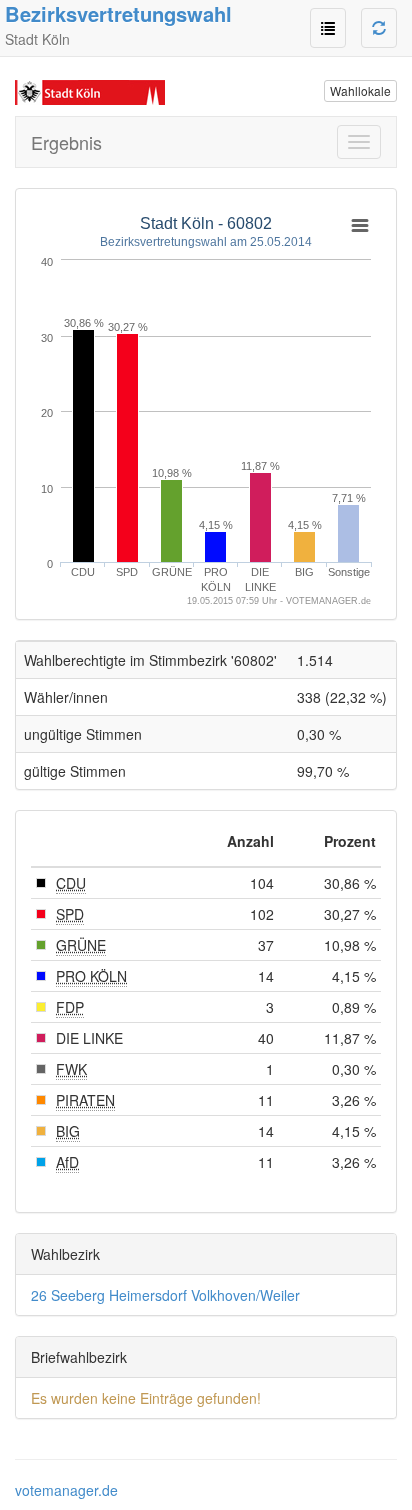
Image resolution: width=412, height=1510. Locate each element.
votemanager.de (66, 1490)
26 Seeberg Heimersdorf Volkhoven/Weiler (165, 1295)
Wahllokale (360, 90)
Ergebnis (66, 142)
